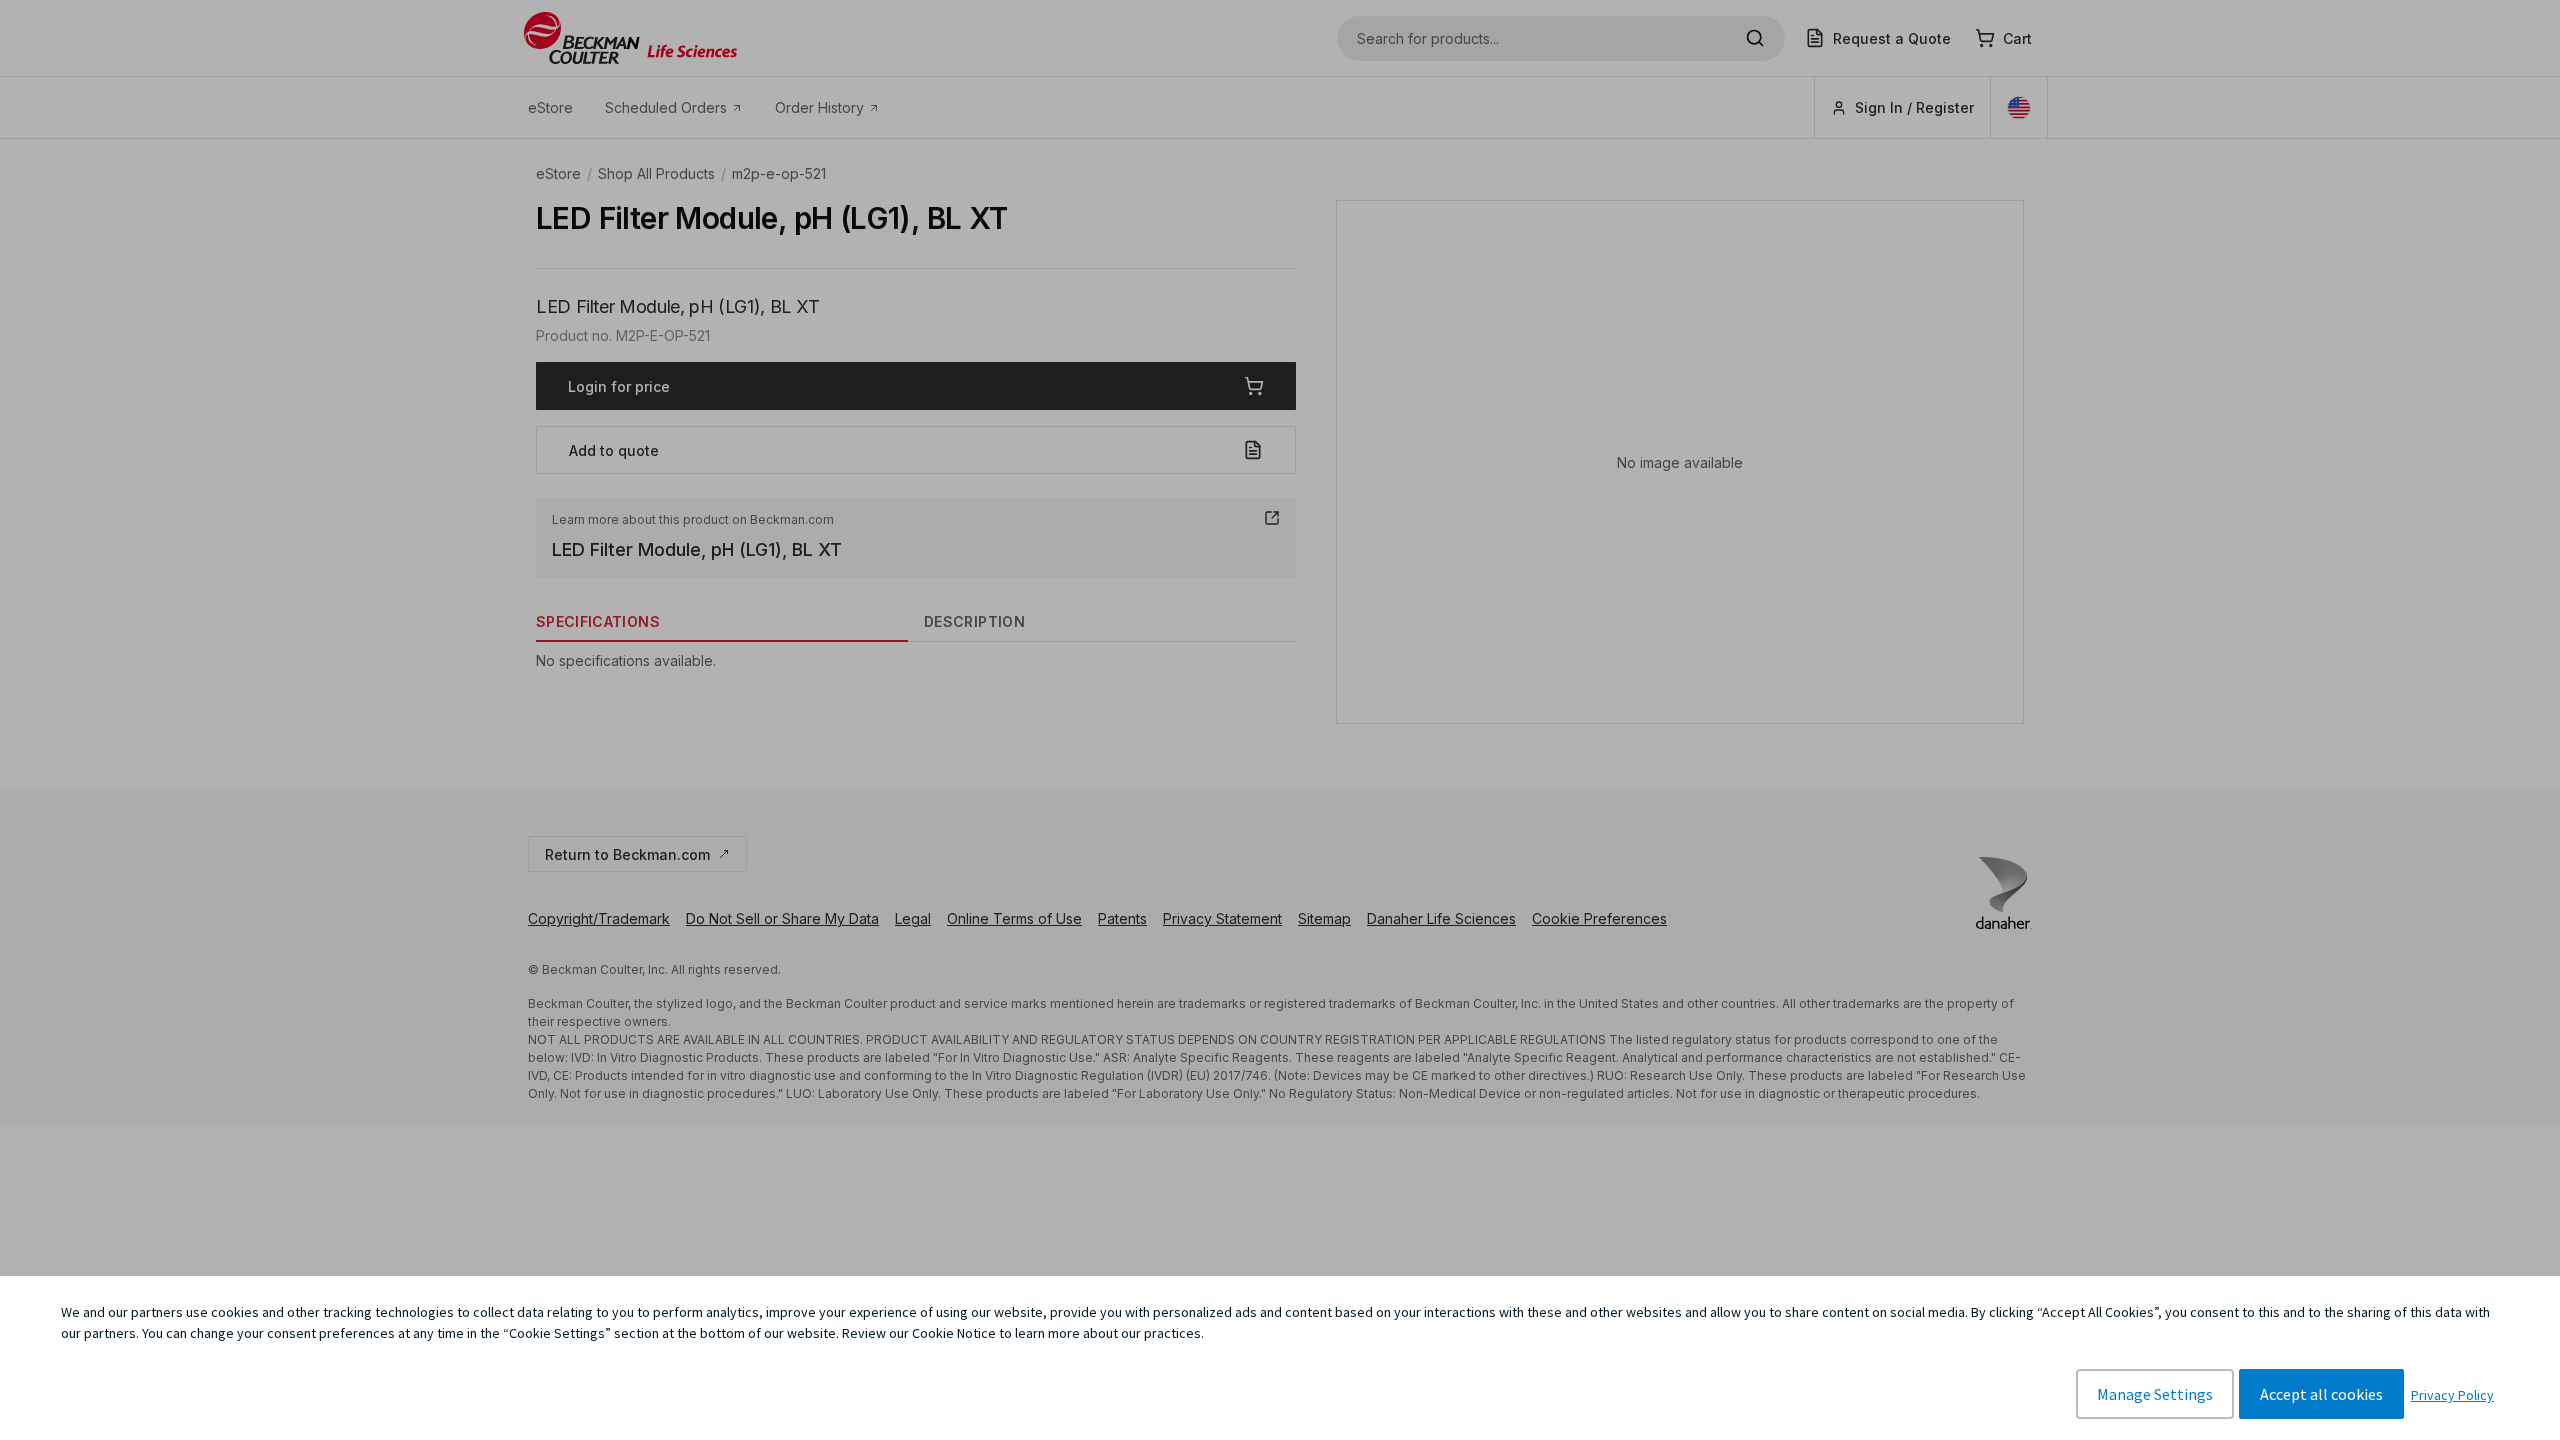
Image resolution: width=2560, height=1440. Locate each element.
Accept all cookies (2321, 1394)
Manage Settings (2155, 1394)
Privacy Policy (2452, 1395)
